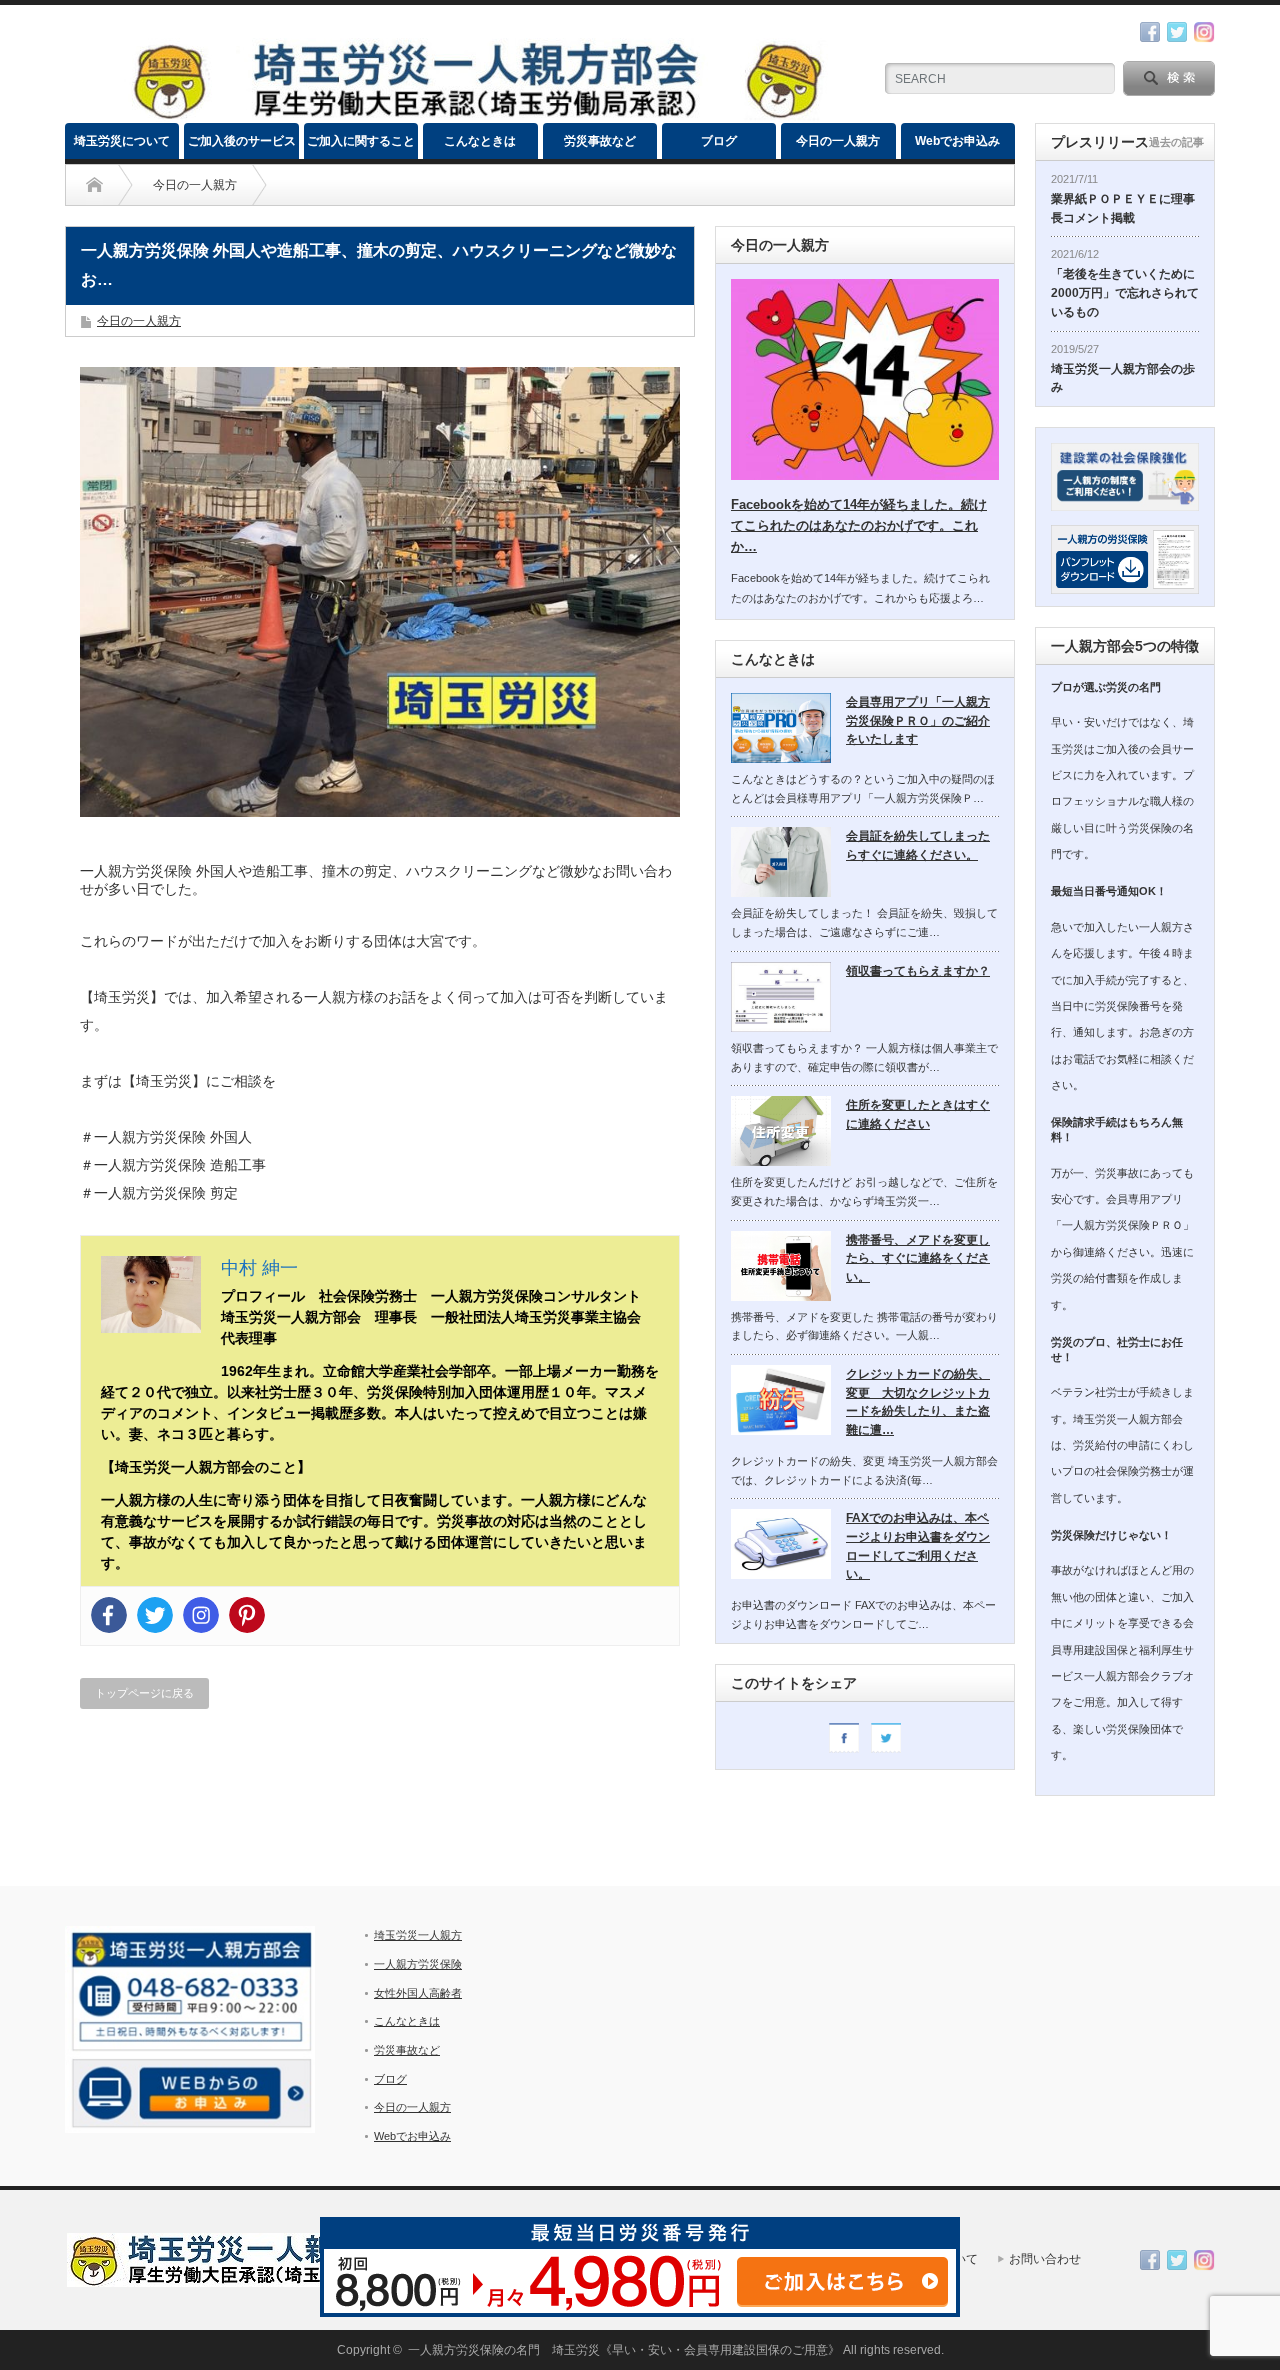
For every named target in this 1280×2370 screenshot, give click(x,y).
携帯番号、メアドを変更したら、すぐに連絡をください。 (918, 1258)
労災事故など (600, 141)
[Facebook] (109, 1615)
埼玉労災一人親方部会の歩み (1123, 378)
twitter (1177, 32)
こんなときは (480, 141)
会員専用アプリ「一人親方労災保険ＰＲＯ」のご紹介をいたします (918, 720)
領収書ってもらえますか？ (918, 971)
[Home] (94, 185)
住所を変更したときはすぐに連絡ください (918, 1114)
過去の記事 (1176, 142)
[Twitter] (155, 1615)
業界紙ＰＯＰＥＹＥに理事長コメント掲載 (1123, 208)
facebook (1150, 32)
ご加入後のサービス (242, 141)
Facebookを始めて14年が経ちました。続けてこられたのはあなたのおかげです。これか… (859, 525)
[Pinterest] (247, 1615)
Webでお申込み (957, 141)
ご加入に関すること (361, 141)
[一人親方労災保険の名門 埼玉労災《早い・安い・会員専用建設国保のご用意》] (476, 114)
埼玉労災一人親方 (418, 1935)
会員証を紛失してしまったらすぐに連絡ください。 (918, 845)
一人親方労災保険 (418, 1964)
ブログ (719, 141)
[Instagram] (201, 1615)
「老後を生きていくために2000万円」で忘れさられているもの (1125, 292)
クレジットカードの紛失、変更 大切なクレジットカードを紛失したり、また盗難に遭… (918, 1402)
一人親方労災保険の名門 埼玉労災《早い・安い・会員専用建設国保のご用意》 (624, 2350)
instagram (1204, 32)
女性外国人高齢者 (418, 1993)
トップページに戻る (144, 1693)
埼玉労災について (122, 141)
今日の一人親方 (838, 141)
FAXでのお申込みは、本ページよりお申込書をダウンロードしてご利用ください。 (918, 1546)
